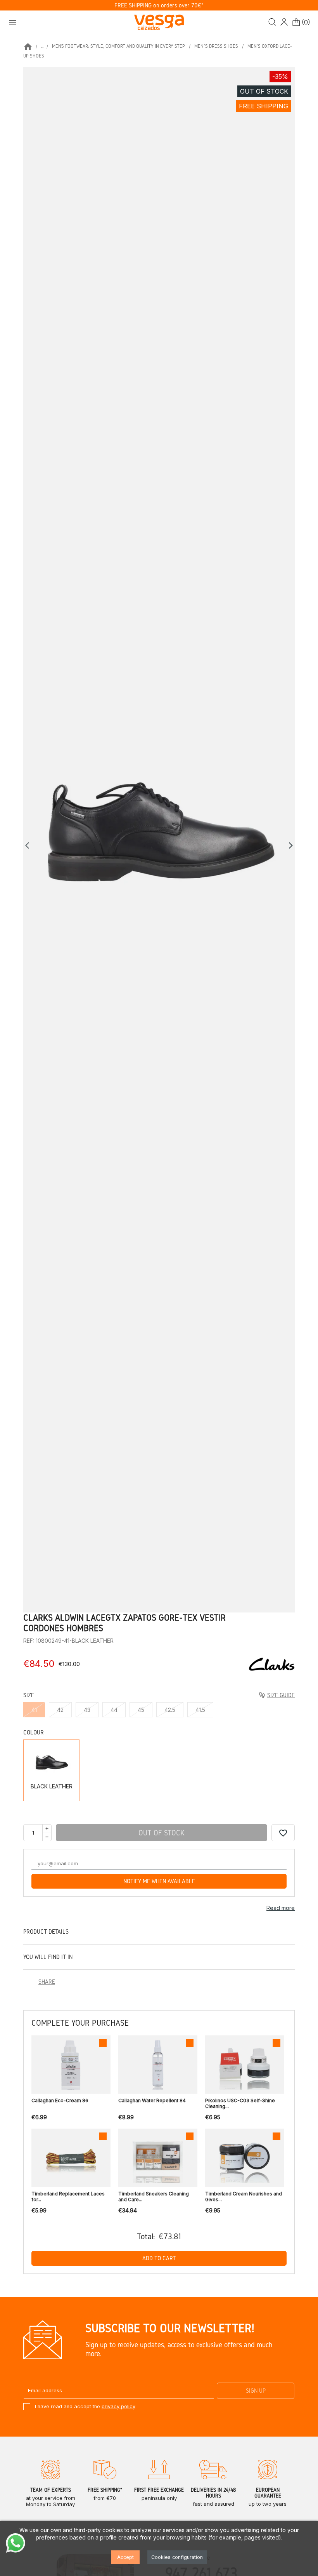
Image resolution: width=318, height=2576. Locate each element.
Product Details (46, 1932)
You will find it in (48, 1957)
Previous (29, 845)
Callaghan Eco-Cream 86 (60, 2100)
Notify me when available (159, 1881)
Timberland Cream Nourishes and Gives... (244, 2197)
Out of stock (162, 1833)
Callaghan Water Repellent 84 (152, 2100)
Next (291, 845)
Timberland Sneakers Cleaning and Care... (154, 2197)
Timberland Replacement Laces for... (68, 2197)
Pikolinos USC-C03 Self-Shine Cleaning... (240, 2103)
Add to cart (159, 2258)
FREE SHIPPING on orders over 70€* (159, 5)
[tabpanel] (159, 840)
